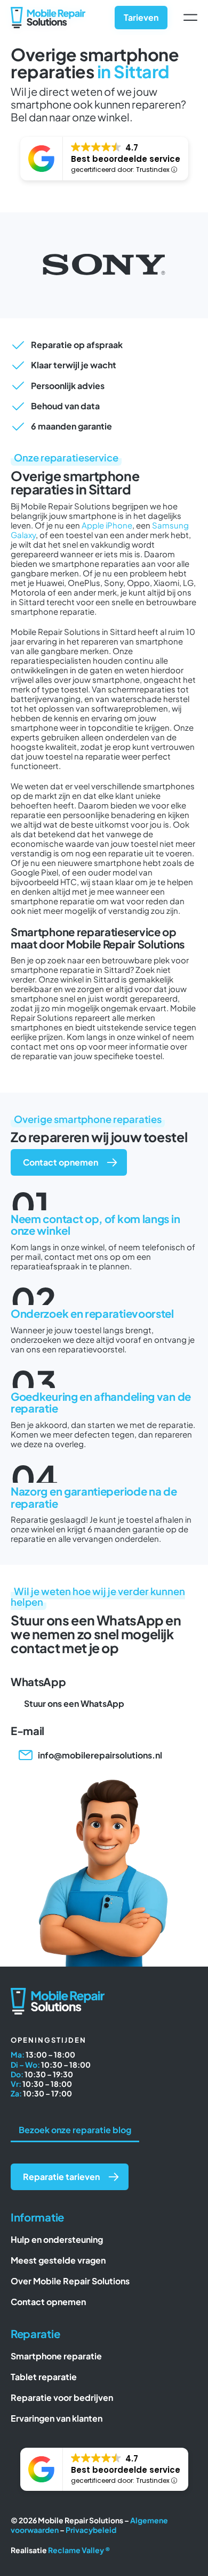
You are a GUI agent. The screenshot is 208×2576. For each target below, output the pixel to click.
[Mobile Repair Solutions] (48, 11)
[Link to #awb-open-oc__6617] (190, 18)
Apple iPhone (107, 525)
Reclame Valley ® (79, 2550)
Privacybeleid (91, 2530)
